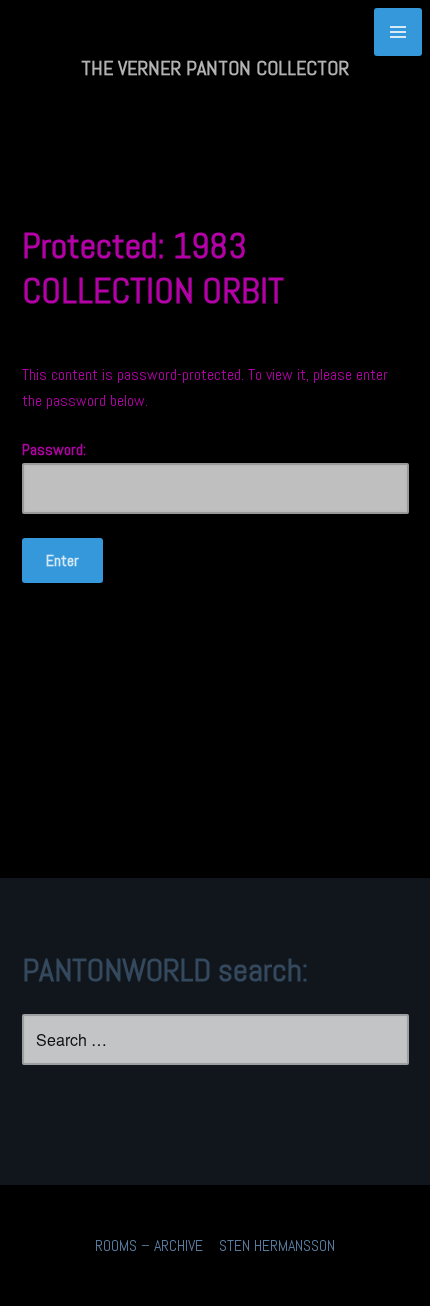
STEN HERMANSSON (277, 1245)
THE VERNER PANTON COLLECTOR (215, 68)
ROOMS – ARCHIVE (149, 1245)
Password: (54, 449)
